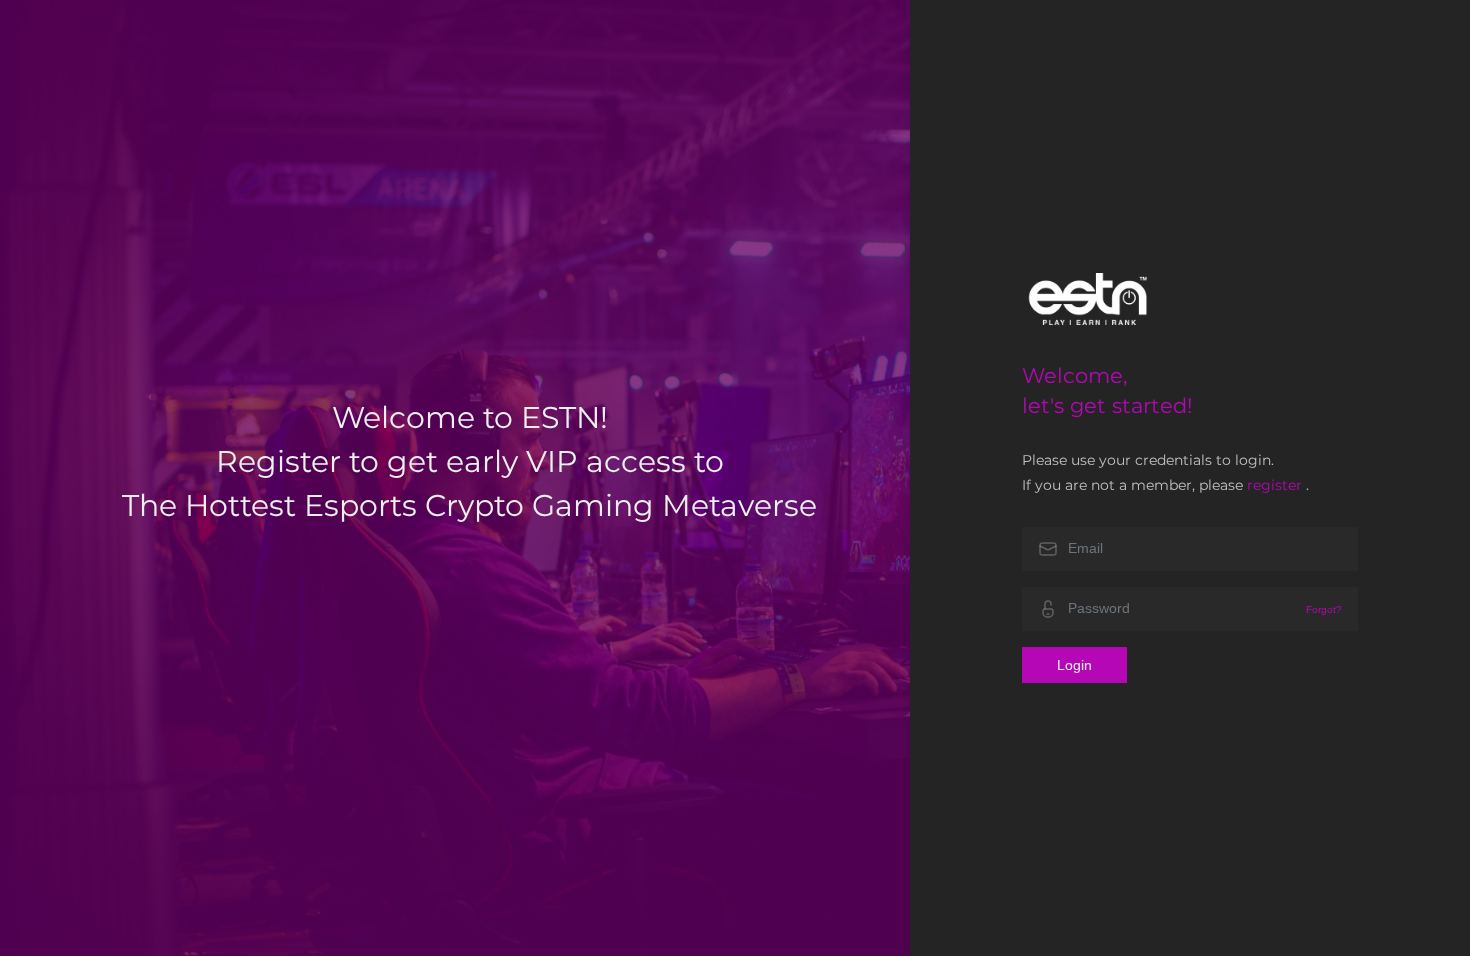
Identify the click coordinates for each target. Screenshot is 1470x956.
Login (1074, 665)
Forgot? (1324, 609)
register (1274, 485)
